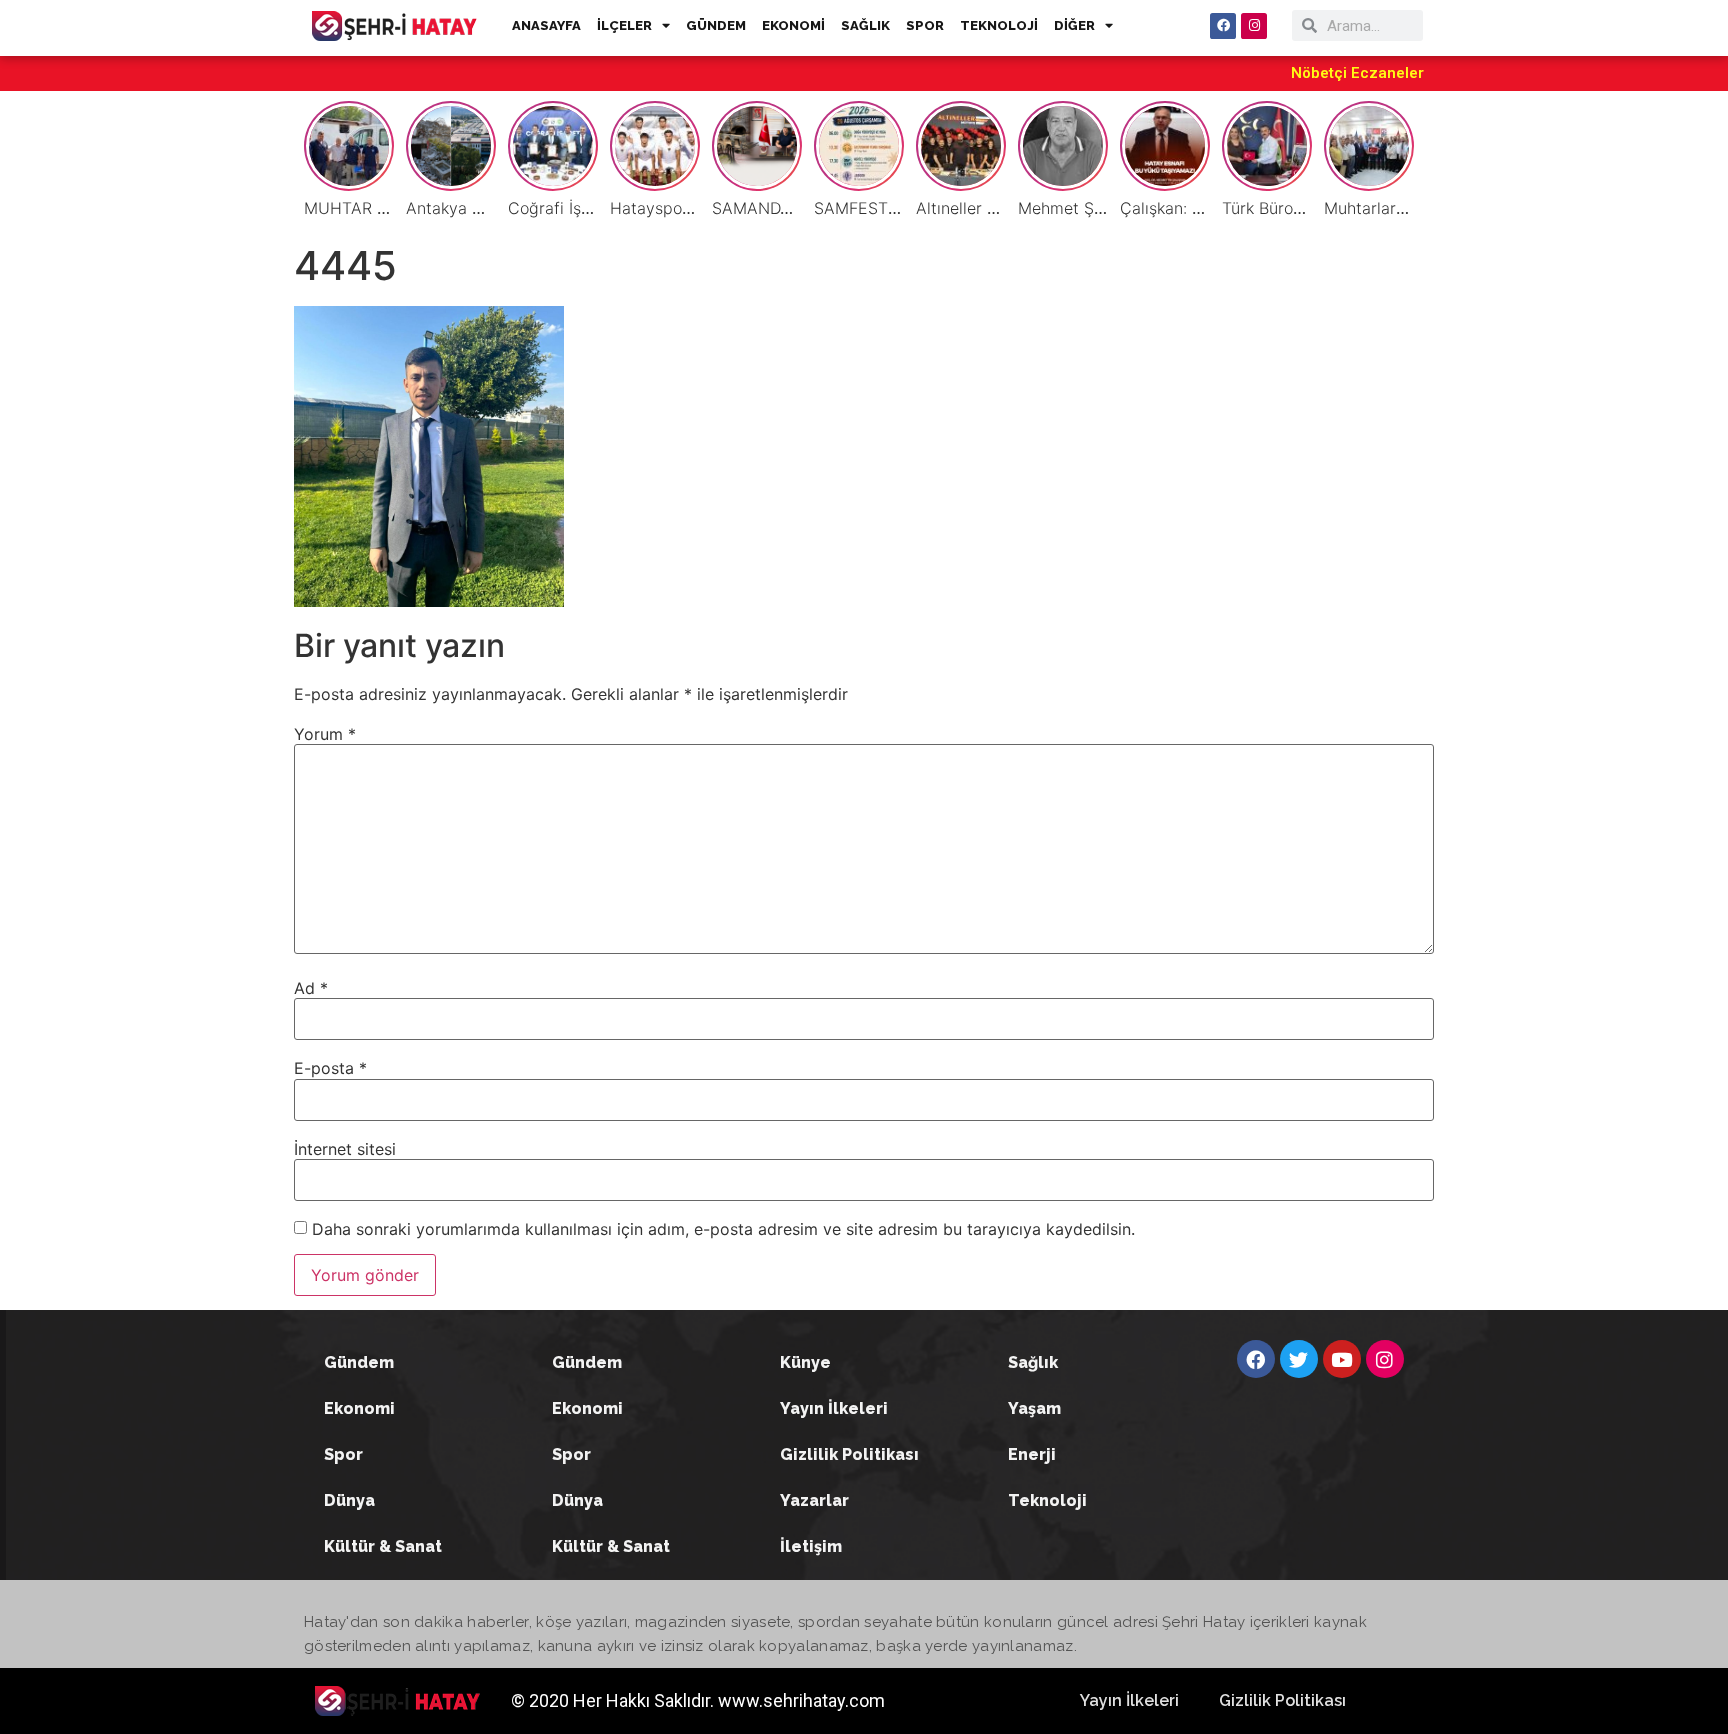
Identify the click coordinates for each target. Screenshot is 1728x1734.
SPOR (925, 25)
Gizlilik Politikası (849, 1454)
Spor (343, 1454)
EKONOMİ (793, 25)
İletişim (811, 1546)
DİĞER (1074, 25)
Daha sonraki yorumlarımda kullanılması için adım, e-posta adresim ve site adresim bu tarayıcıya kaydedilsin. (723, 1229)
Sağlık (1033, 1362)
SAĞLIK (865, 25)
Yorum (325, 734)
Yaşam (1034, 1408)
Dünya (349, 1500)
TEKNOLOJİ (999, 25)
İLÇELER (624, 25)
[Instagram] (1254, 26)
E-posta (330, 1068)
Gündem (359, 1362)
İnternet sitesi (345, 1149)
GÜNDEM (716, 25)
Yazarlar (814, 1500)
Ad (311, 988)
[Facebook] (1223, 26)
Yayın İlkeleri (834, 1408)
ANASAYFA (546, 25)
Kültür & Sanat (383, 1546)
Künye (805, 1362)
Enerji (1032, 1454)
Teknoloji (1047, 1500)
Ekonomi (359, 1408)
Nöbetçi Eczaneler (1357, 73)
